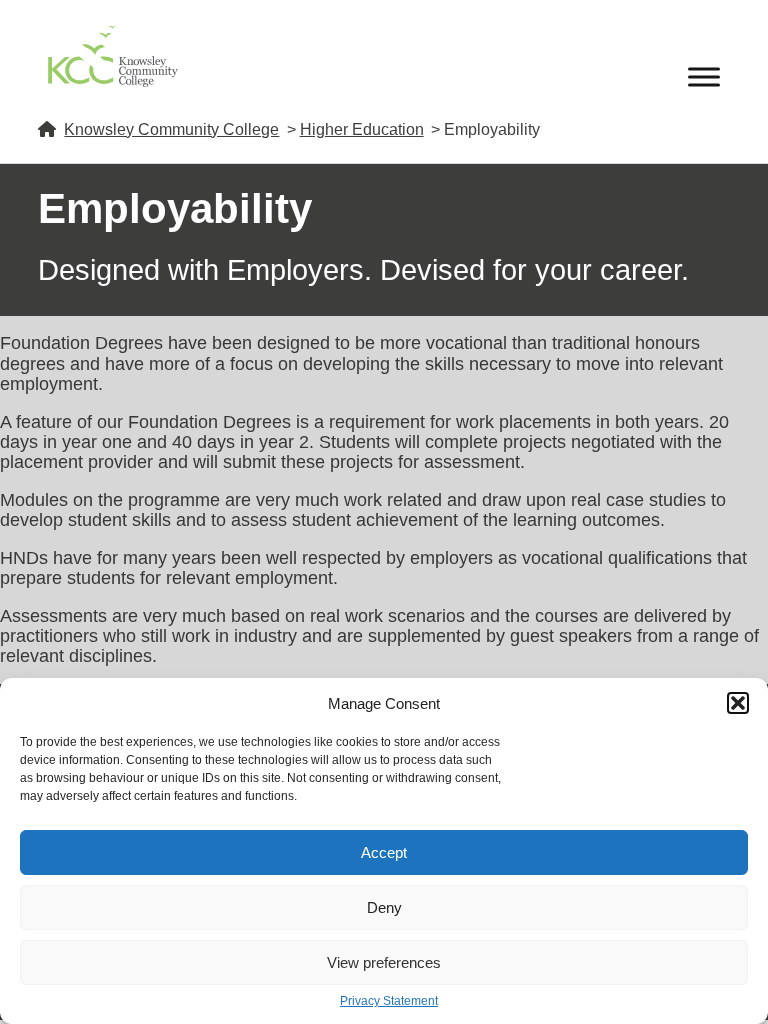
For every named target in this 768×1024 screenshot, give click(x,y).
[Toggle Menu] (704, 76)
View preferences (384, 962)
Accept (384, 852)
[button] (738, 703)
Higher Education (362, 129)
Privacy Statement (389, 1001)
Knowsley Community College (171, 129)
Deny (384, 907)
